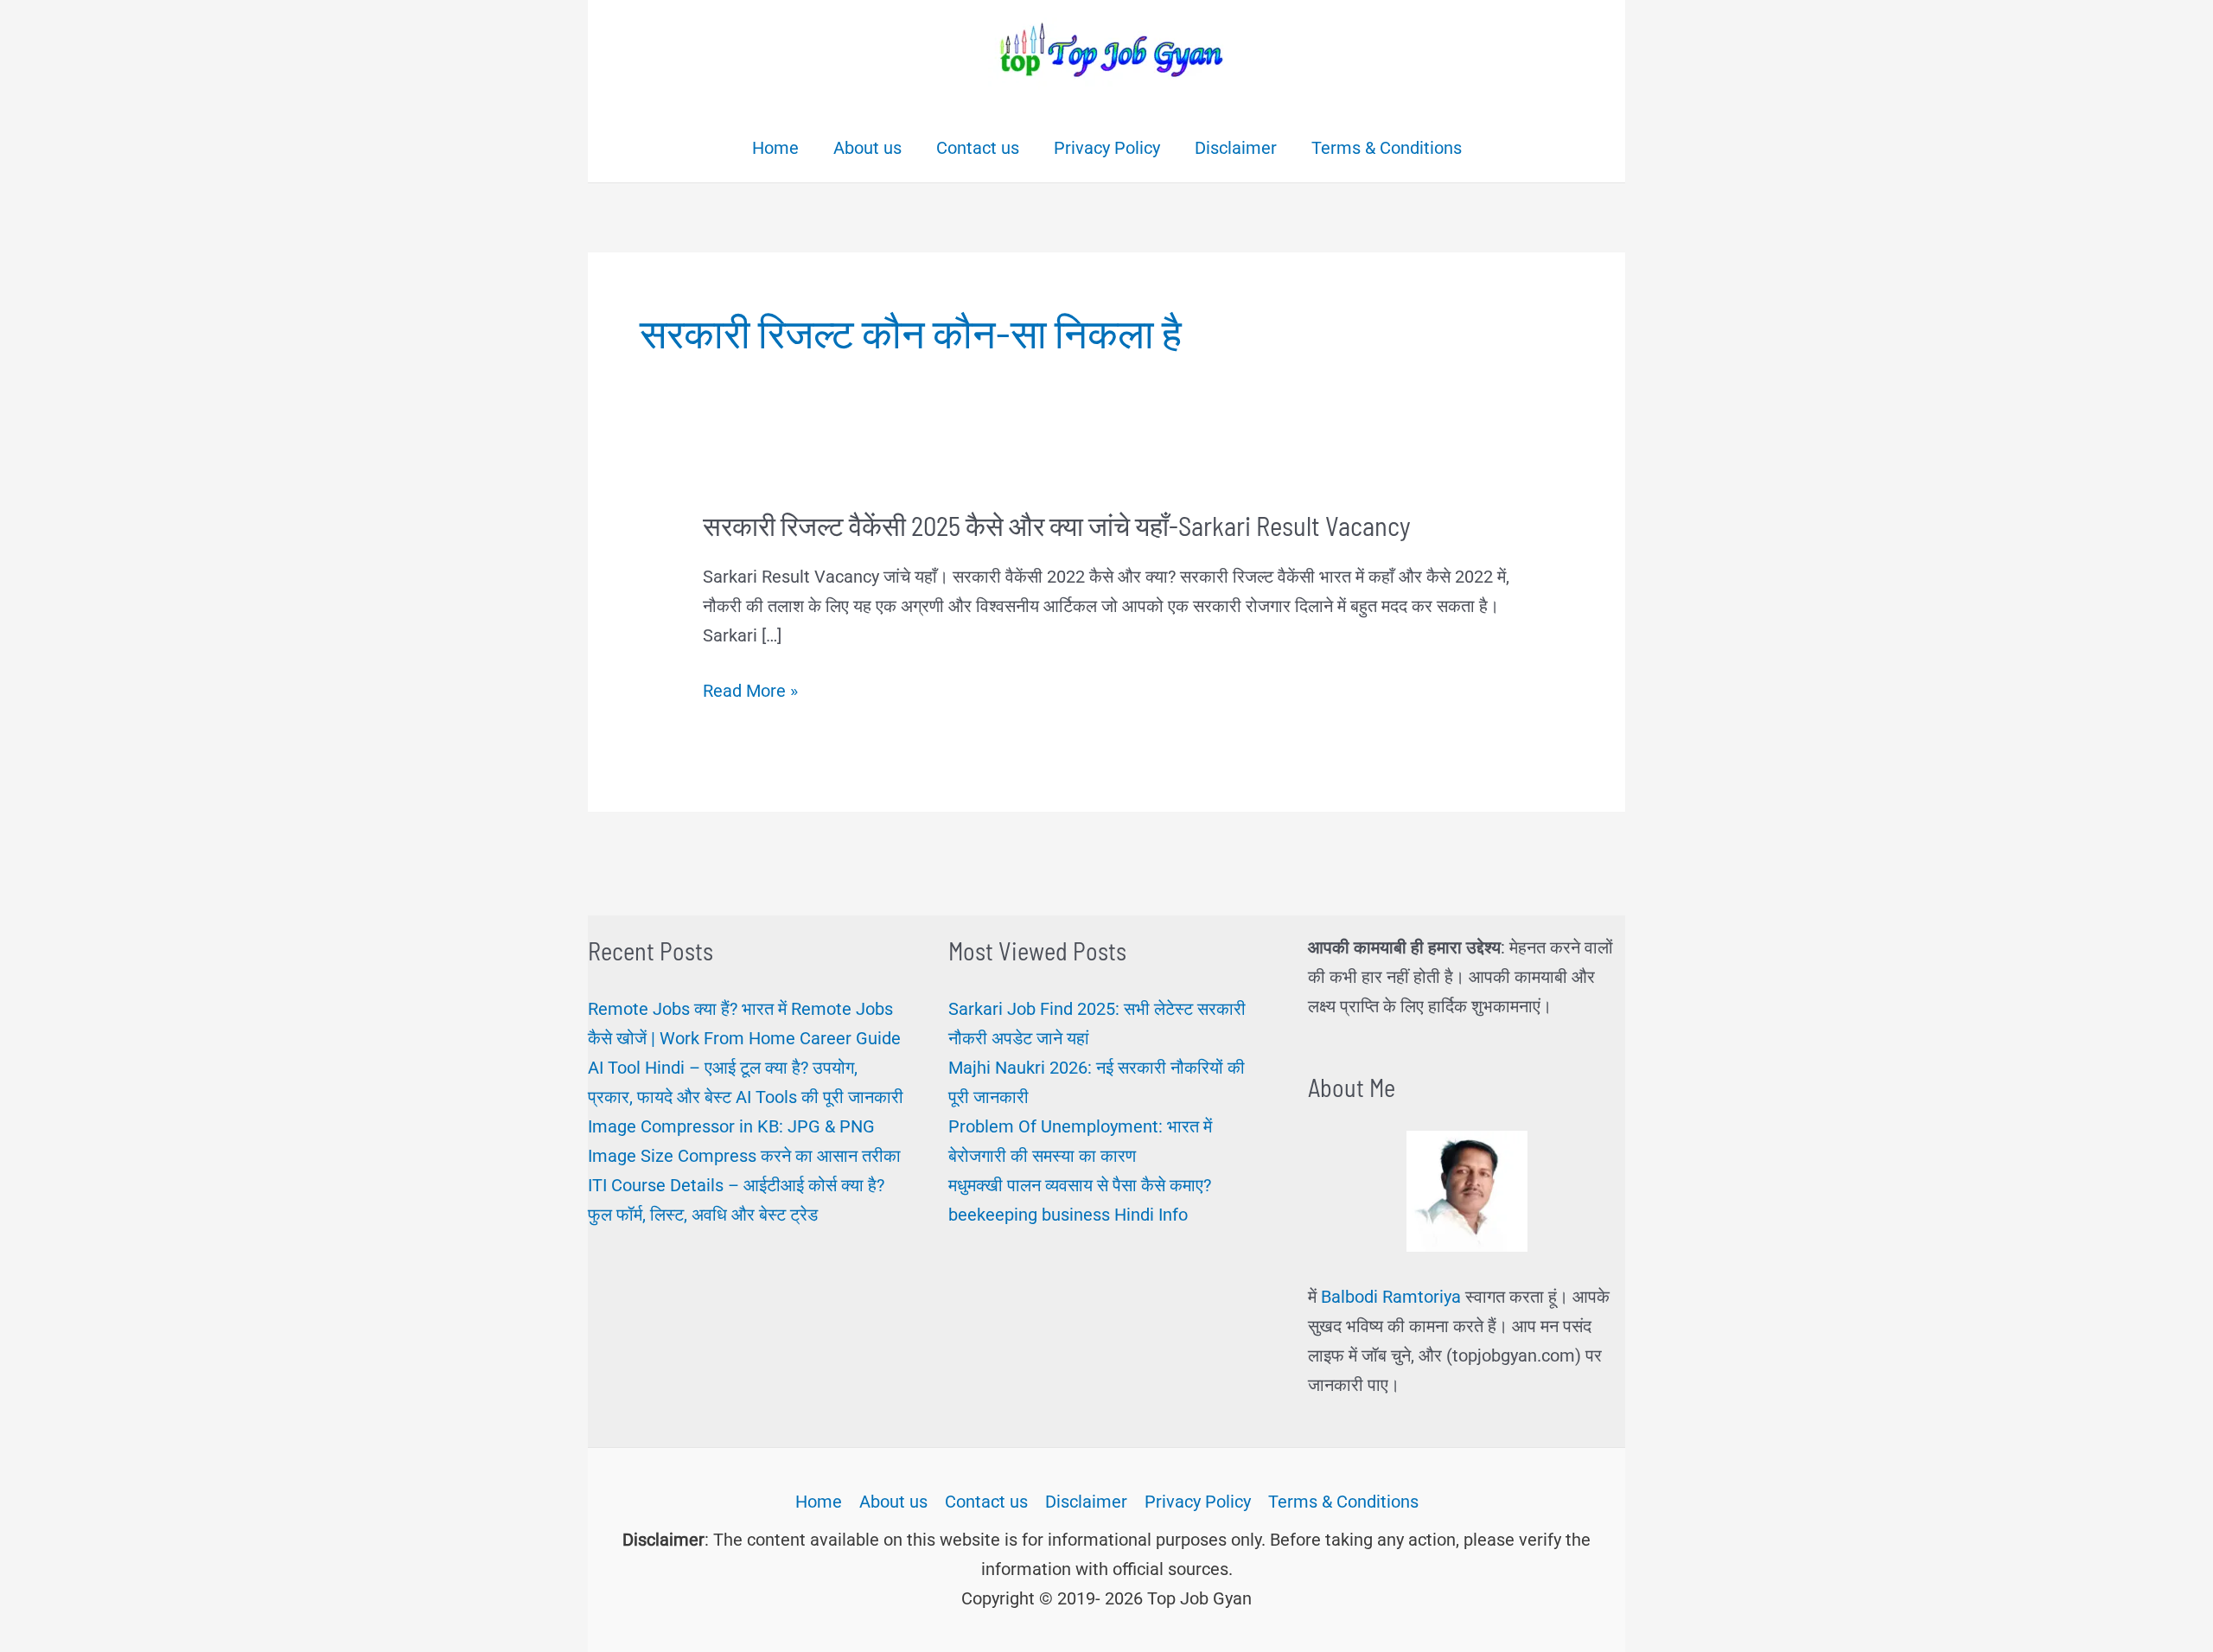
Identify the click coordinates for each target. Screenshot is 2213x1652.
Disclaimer (1086, 1502)
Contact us (986, 1502)
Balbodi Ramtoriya (1391, 1297)
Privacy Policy (1198, 1502)
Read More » (750, 692)
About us (893, 1502)
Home (819, 1502)
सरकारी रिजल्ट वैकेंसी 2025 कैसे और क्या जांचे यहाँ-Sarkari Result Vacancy (1057, 525)
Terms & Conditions (1343, 1502)
